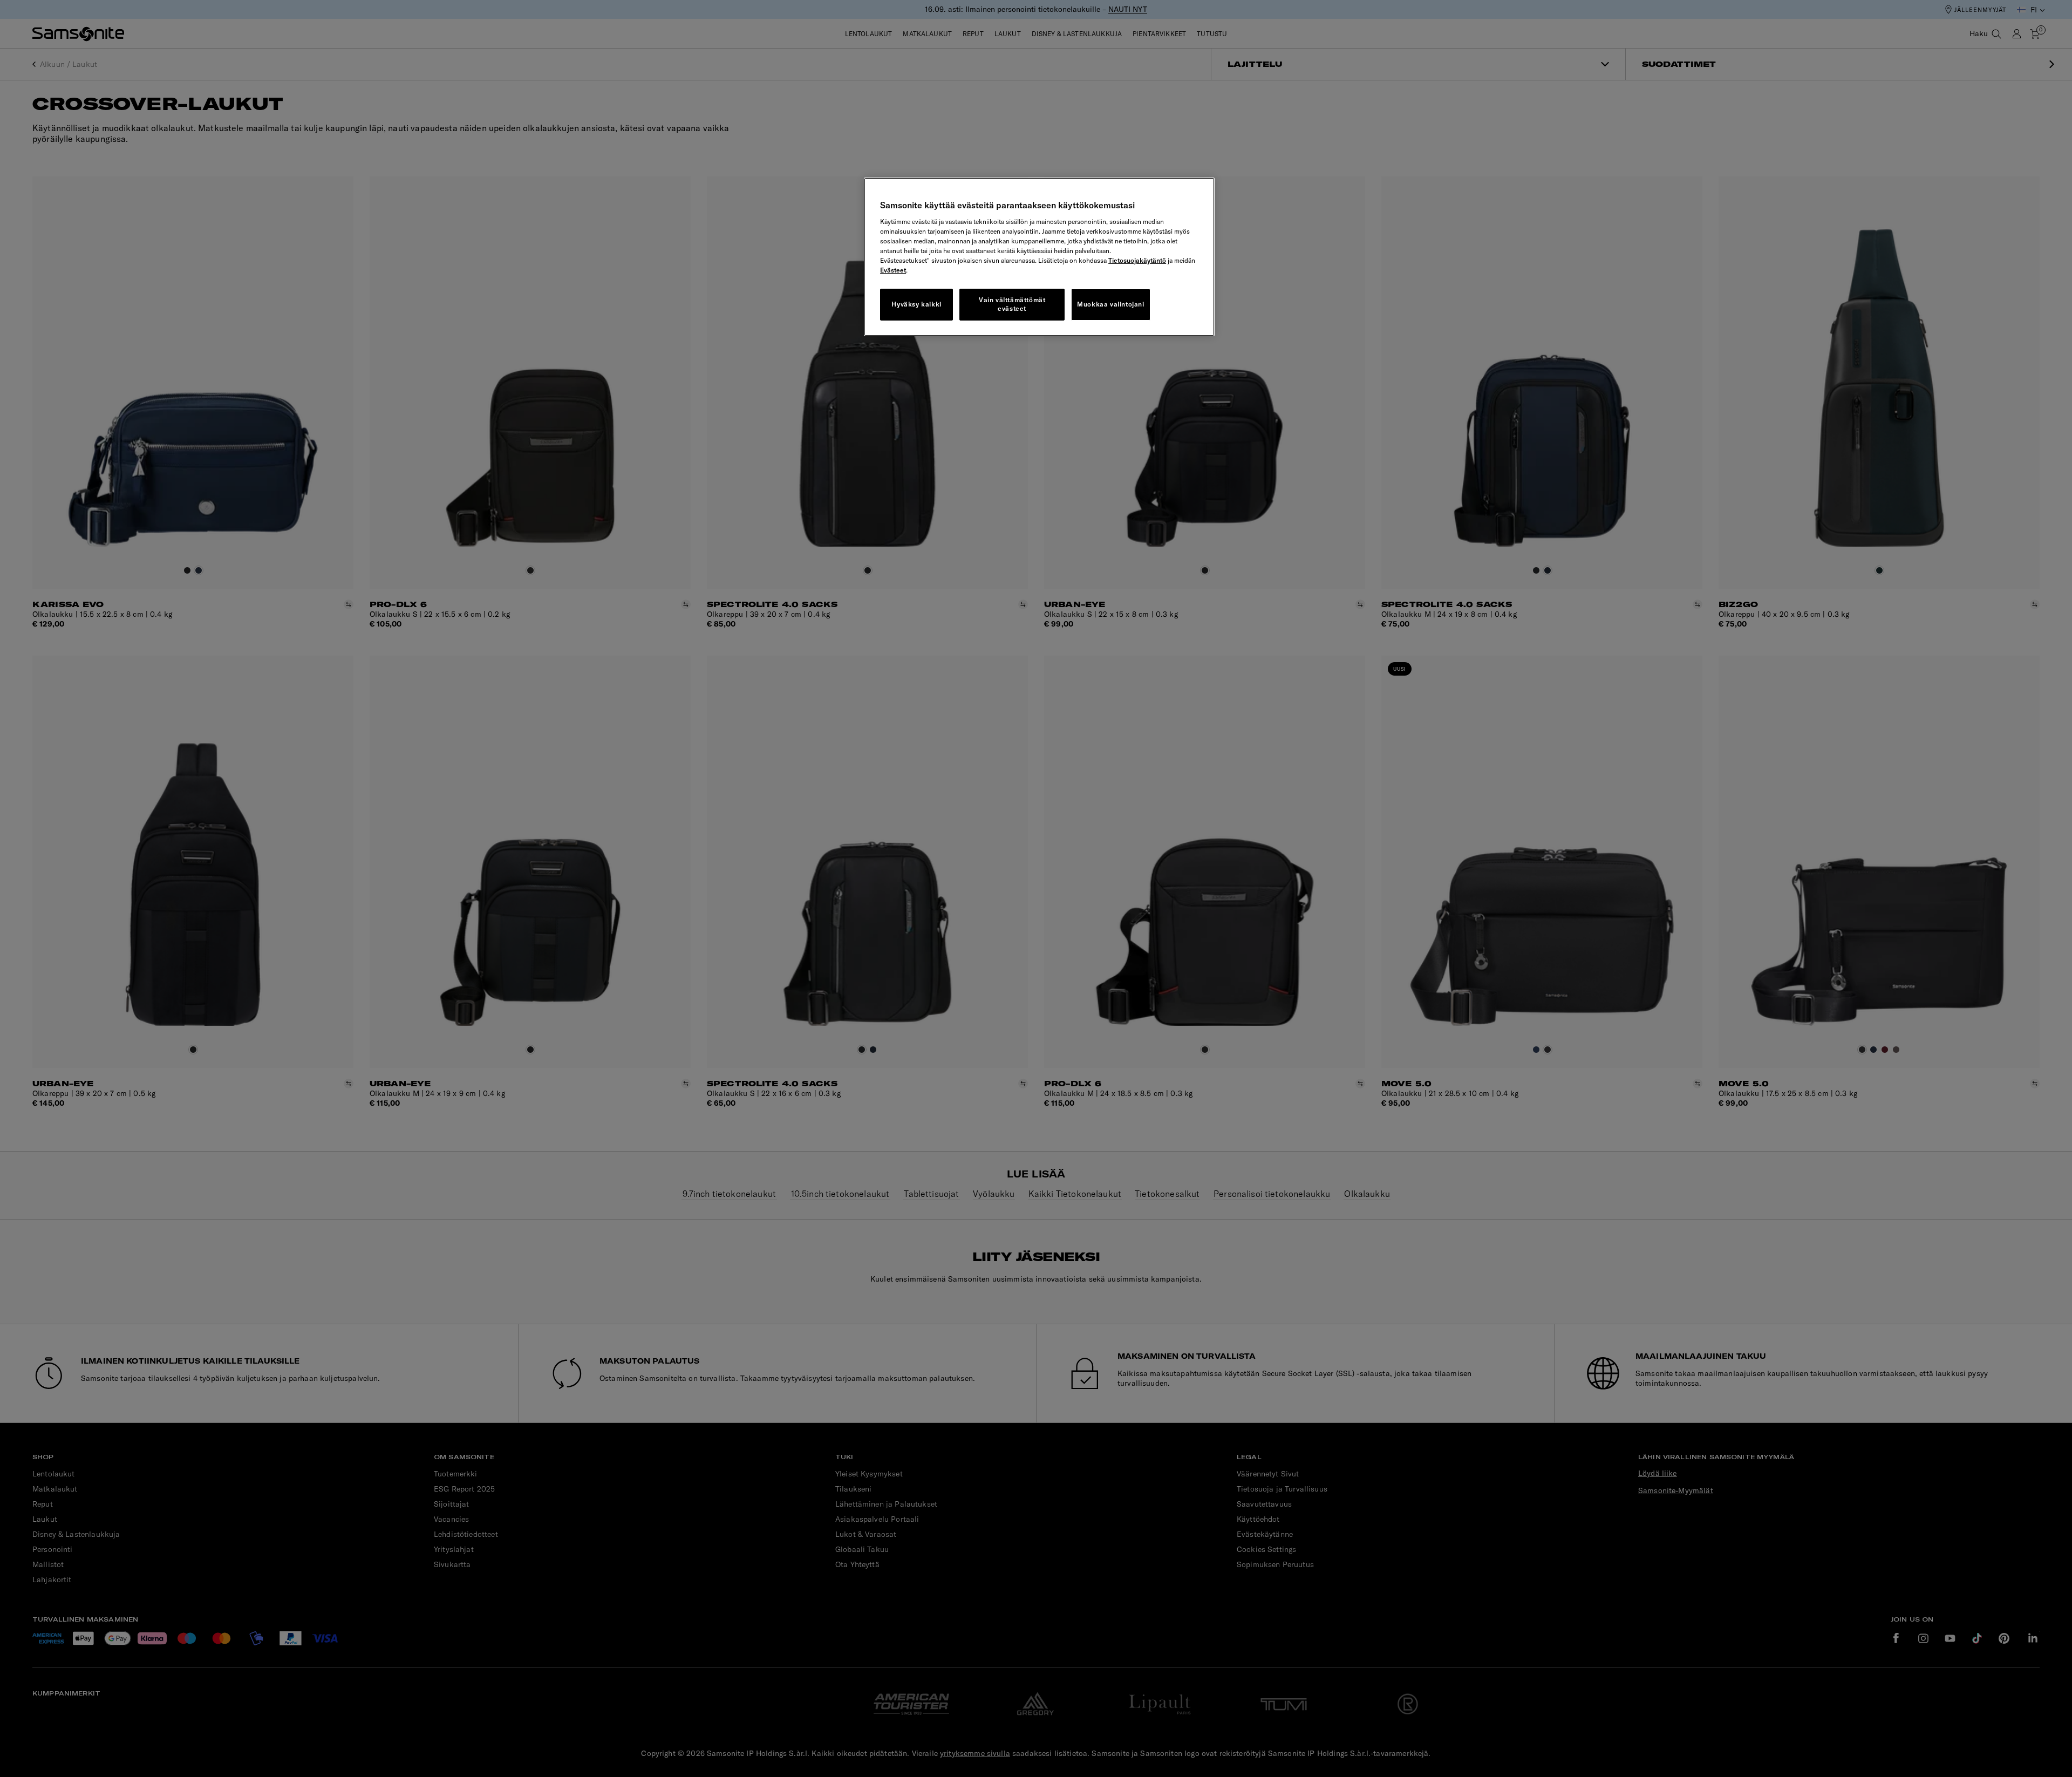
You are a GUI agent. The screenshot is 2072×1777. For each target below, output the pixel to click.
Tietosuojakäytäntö (1137, 260)
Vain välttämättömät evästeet (1012, 304)
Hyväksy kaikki (916, 304)
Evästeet (893, 270)
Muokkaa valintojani (1110, 304)
